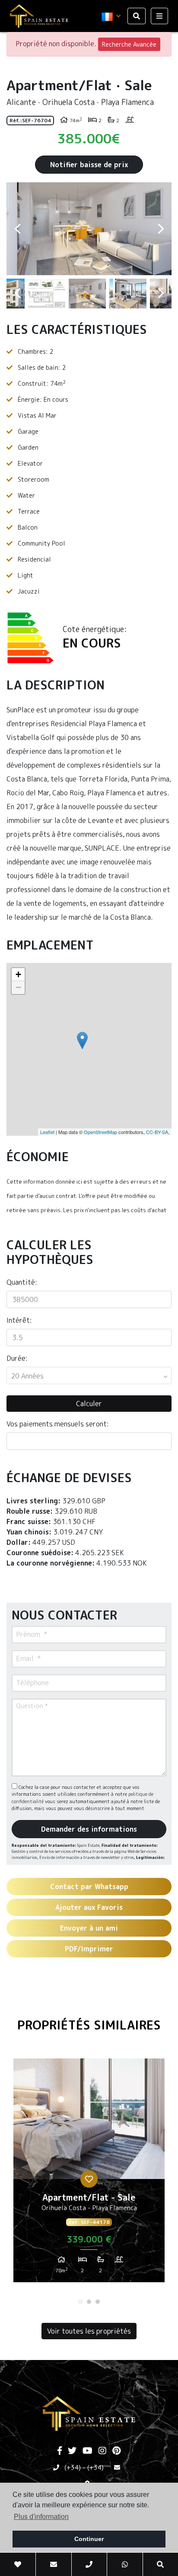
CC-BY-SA (157, 1132)
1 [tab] (80, 2302)
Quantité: (22, 1282)
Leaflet (47, 1132)
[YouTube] (87, 2451)
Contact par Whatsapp (89, 1887)
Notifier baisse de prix (89, 165)
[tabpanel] (89, 2174)
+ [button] (18, 974)
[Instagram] (102, 2451)
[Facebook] (60, 2451)
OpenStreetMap (100, 1132)
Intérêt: (19, 1320)
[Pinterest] (116, 2451)
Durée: (17, 1358)
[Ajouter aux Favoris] (89, 2179)
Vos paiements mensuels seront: (58, 1424)
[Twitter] (72, 2451)
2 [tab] (89, 2302)
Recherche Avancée (129, 44)
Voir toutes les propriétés (89, 2331)
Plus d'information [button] (41, 2517)
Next (161, 229)
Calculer (89, 1404)
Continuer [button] (89, 2539)
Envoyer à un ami (89, 1928)
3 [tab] (98, 2302)
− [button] (18, 987)
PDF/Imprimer (89, 1949)
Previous (17, 229)
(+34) (73, 2467)
